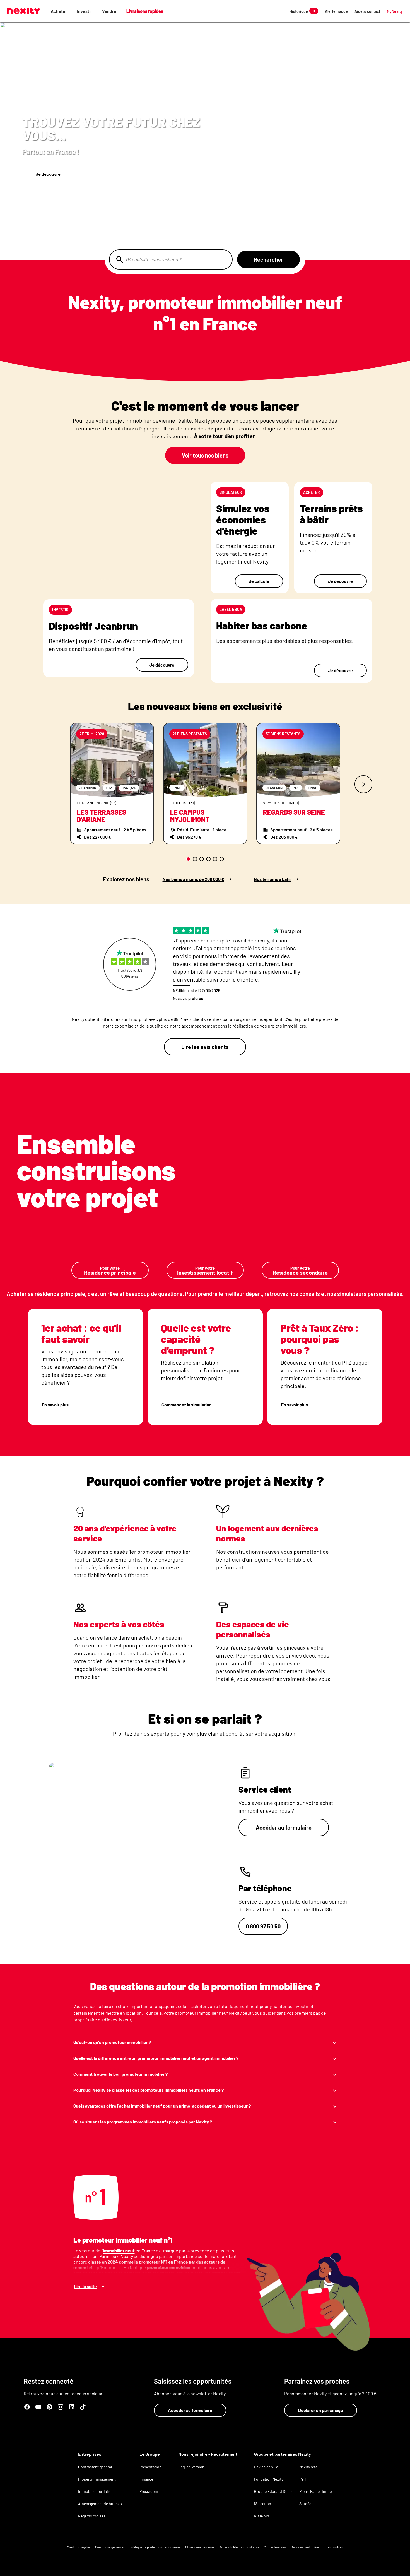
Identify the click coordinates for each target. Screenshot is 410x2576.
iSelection (263, 2504)
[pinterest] (49, 2407)
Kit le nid (262, 2516)
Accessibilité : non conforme (239, 2547)
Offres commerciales (200, 2547)
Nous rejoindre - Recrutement (208, 2454)
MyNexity (395, 11)
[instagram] (61, 2407)
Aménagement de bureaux (100, 2504)
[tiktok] (83, 2407)
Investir (85, 11)
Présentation (150, 2467)
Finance (146, 2479)
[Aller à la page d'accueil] (23, 11)
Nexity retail (309, 2467)
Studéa (305, 2504)
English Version (191, 2467)
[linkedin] (72, 2407)
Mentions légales (79, 2547)
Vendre (109, 11)
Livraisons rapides (145, 11)
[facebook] (27, 2407)
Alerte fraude (336, 11)
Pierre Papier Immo (316, 2491)
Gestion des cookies (329, 2547)
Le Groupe (150, 2454)
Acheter (59, 11)
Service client (300, 2547)
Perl (302, 2479)
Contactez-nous (275, 2547)
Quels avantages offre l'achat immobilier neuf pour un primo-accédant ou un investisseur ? (162, 2106)
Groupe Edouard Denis (273, 2491)
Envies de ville (266, 2467)
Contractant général (95, 2467)
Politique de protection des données (155, 2547)
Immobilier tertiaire (95, 2491)
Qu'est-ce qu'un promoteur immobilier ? (112, 2042)
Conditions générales (110, 2547)
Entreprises (90, 2454)
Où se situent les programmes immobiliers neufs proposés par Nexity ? (143, 2122)
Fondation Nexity (269, 2479)
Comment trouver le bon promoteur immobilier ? (120, 2074)
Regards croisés (92, 2516)
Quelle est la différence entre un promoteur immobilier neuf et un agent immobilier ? (156, 2058)
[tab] (188, 859)
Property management (97, 2479)
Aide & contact (367, 11)
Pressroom (149, 2491)
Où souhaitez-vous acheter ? (154, 259)
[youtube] (38, 2407)
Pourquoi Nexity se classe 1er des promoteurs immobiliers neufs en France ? (149, 2090)
